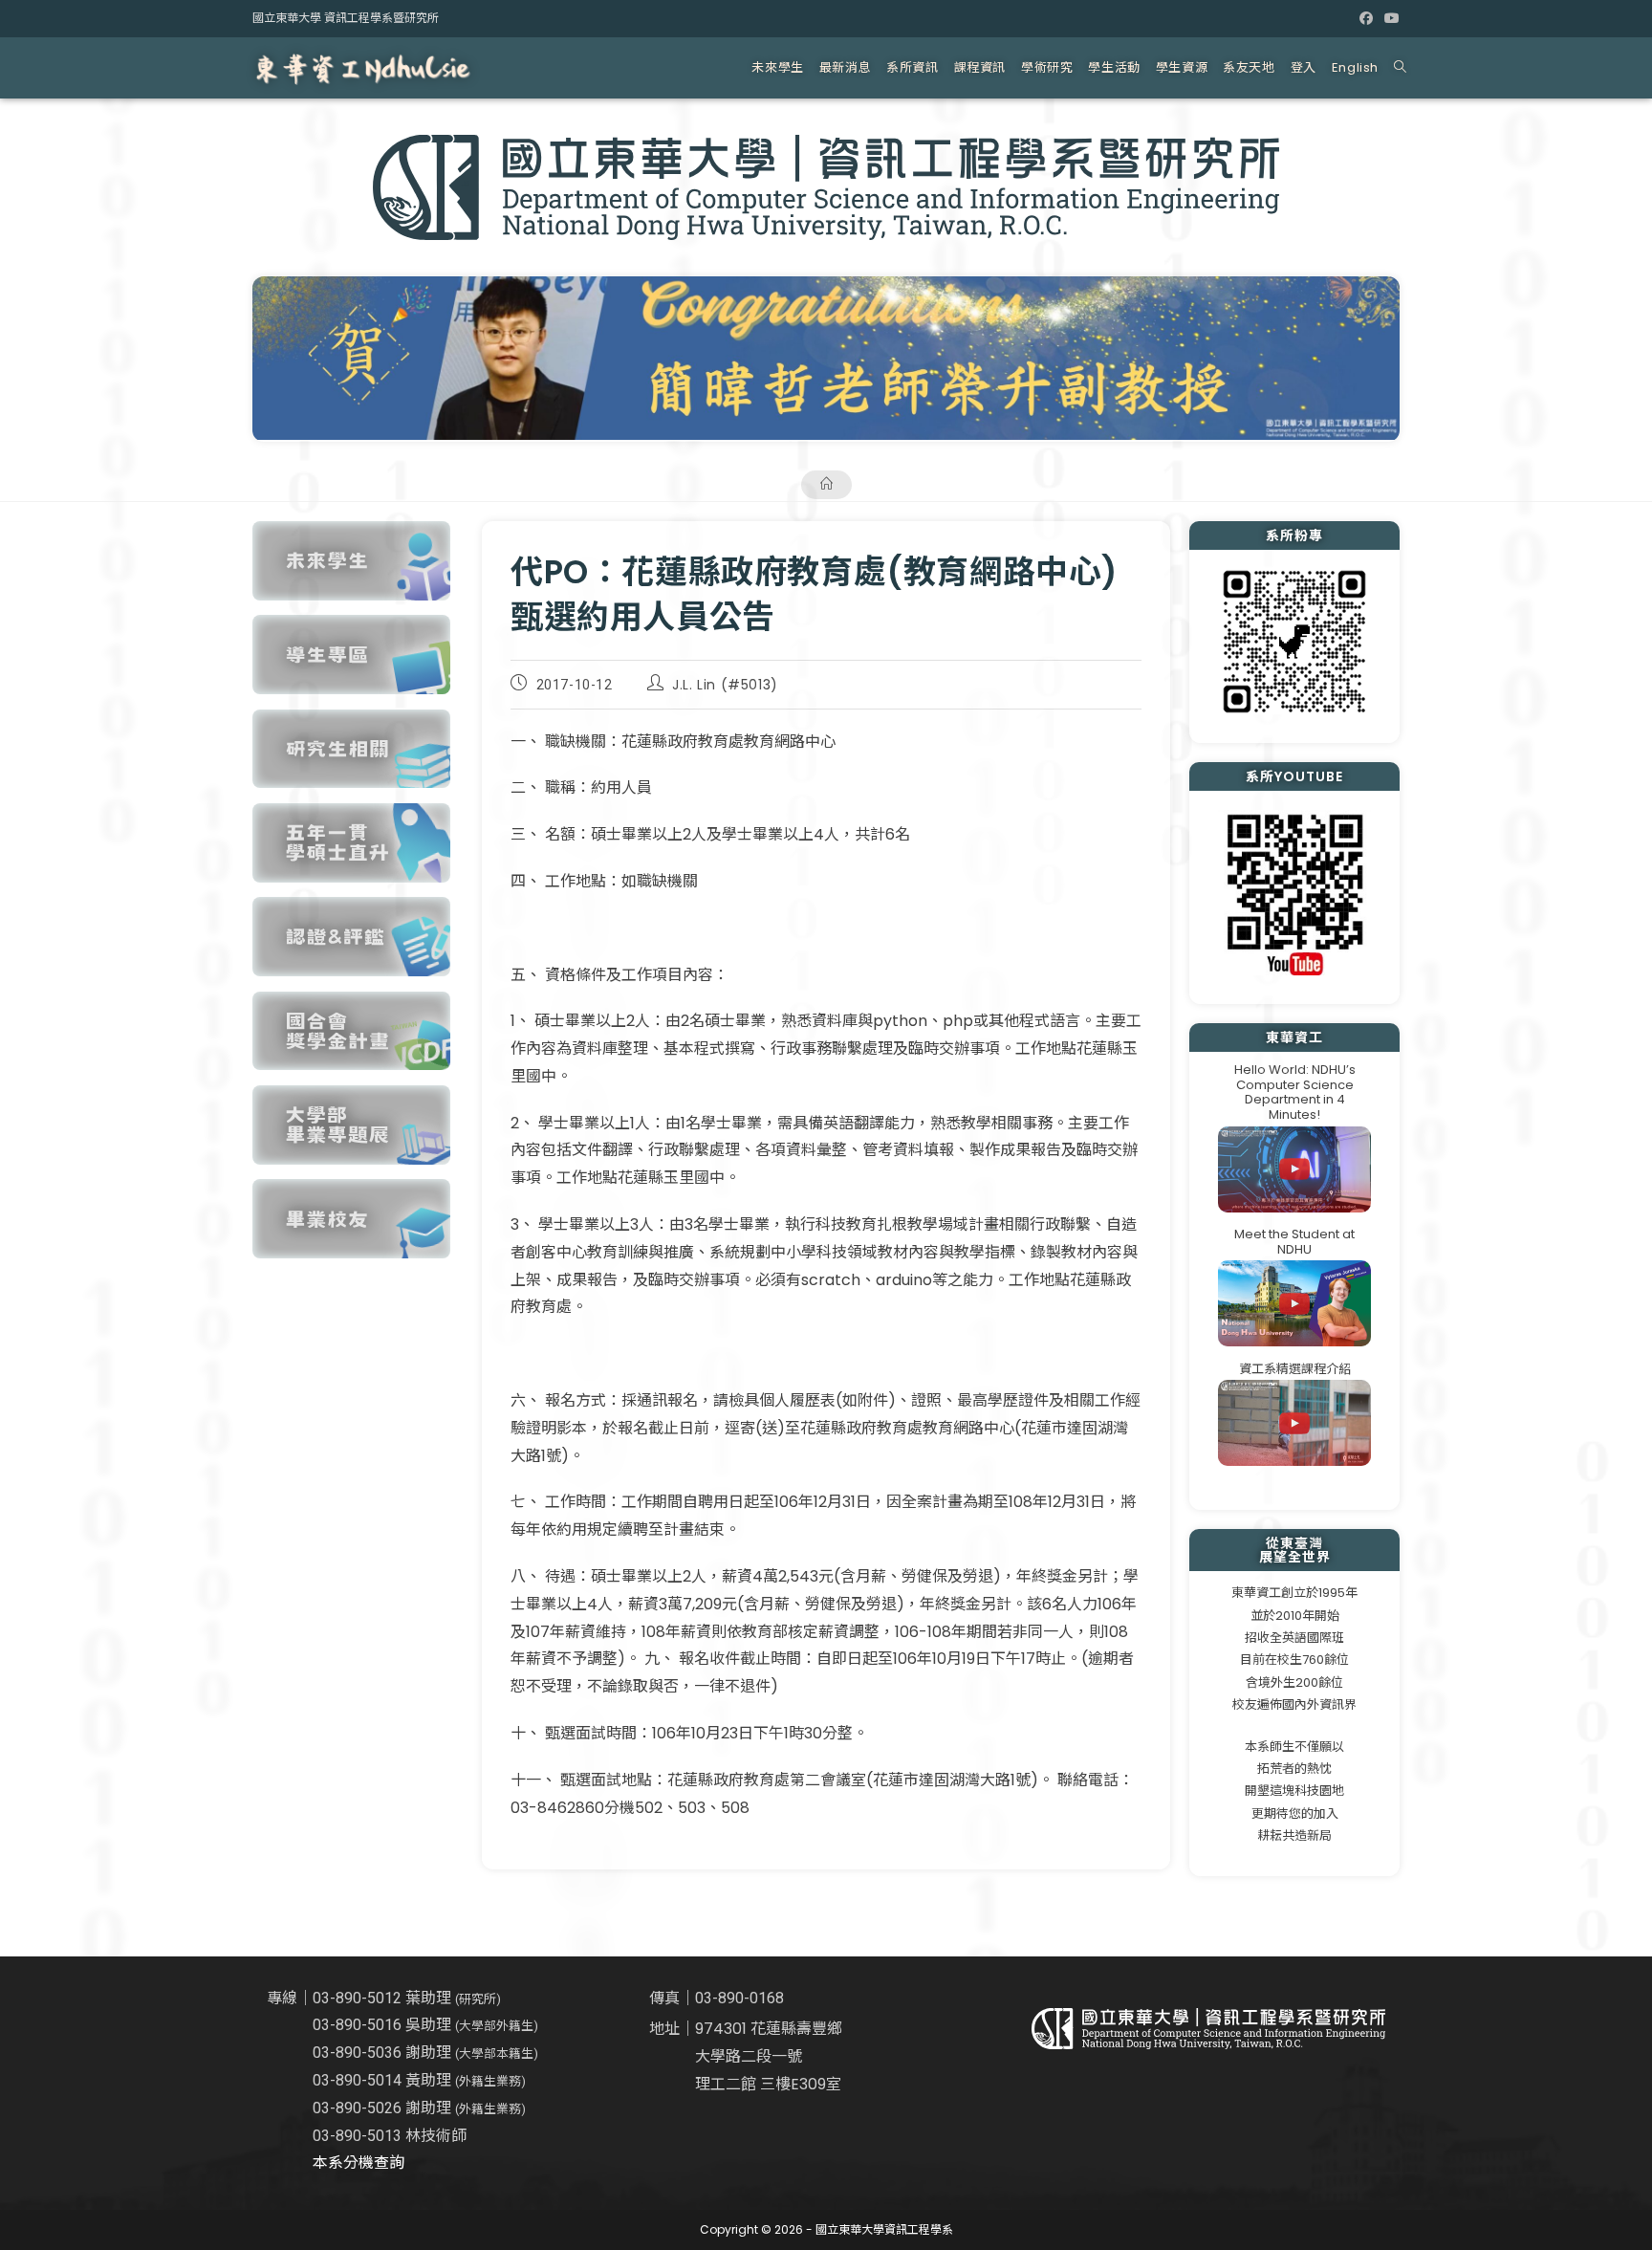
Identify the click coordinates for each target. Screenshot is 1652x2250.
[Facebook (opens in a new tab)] (1366, 18)
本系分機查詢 (359, 2163)
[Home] (826, 484)
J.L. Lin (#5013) (725, 685)
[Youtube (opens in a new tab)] (1389, 18)
